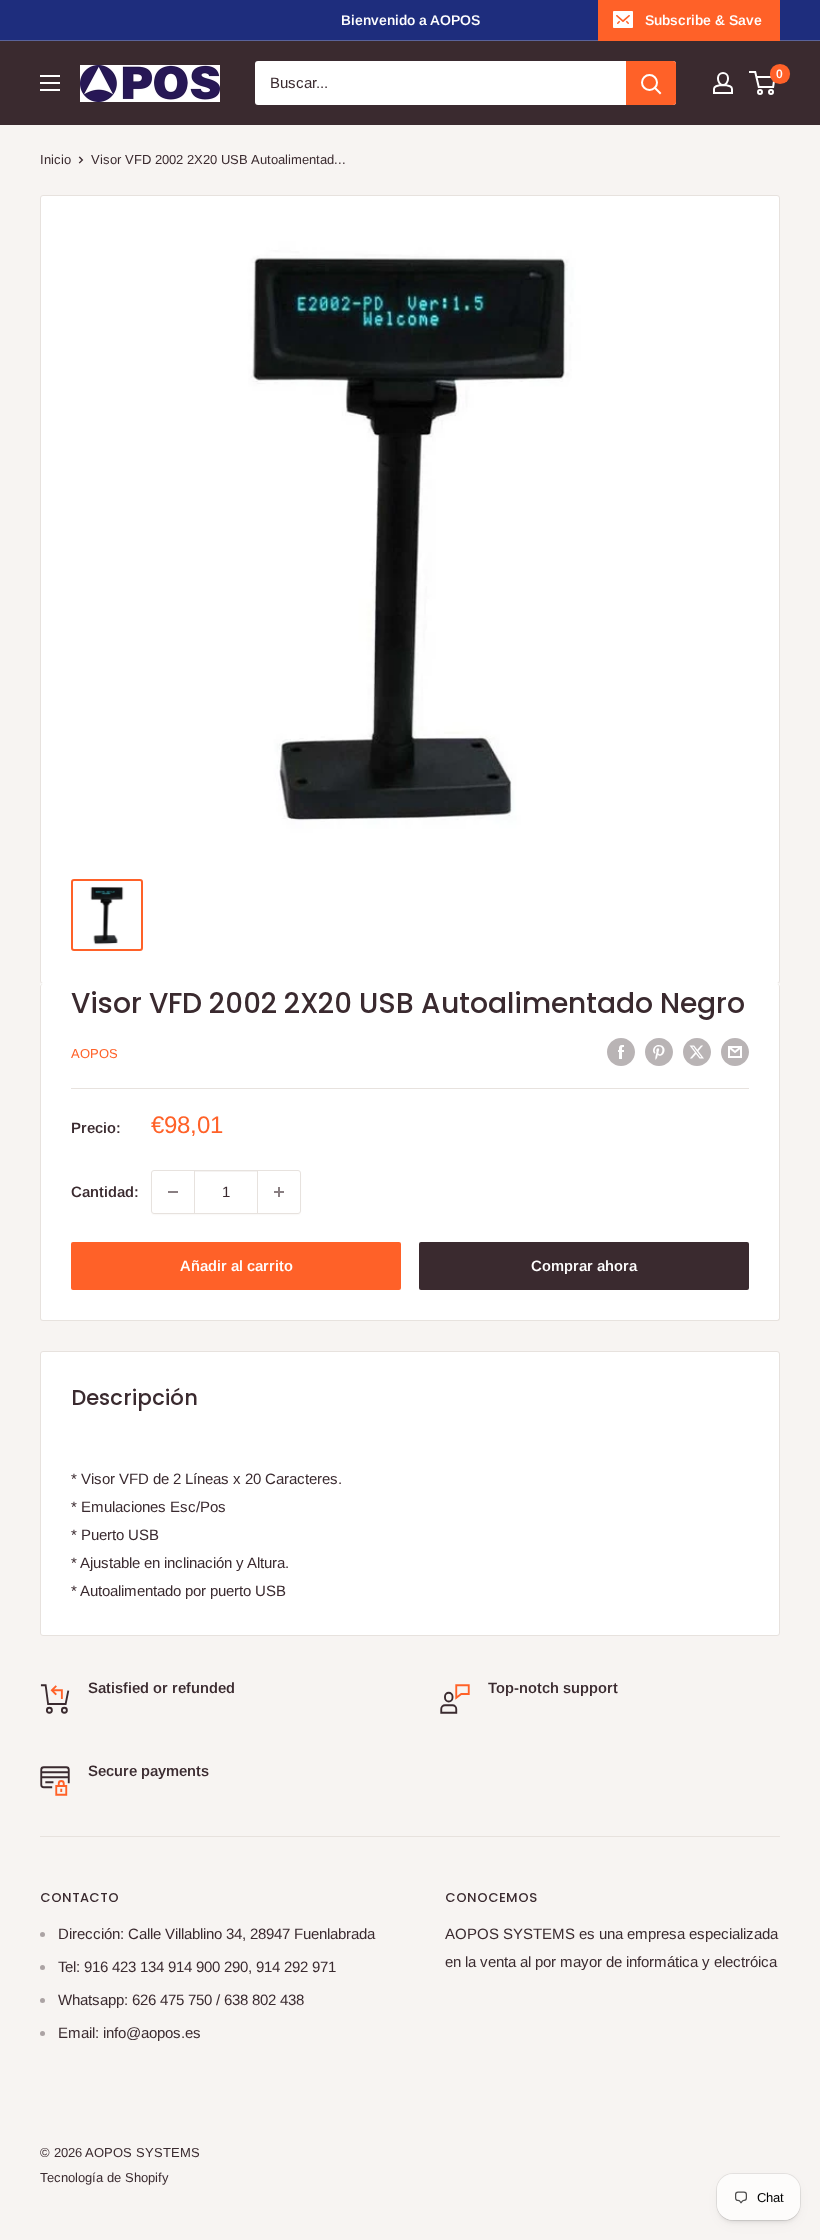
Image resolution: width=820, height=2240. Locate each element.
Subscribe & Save (703, 20)
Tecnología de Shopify (104, 2177)
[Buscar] (651, 83)
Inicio (55, 159)
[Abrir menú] (50, 83)
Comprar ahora (584, 1265)
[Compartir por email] (735, 1051)
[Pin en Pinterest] (659, 1051)
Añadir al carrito (236, 1265)
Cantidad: (105, 1191)
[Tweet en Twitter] (697, 1051)
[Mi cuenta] (723, 83)
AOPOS (94, 1053)
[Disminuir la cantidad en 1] (173, 1192)
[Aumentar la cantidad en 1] (279, 1192)
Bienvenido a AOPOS (410, 20)
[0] (763, 83)
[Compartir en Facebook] (621, 1051)
